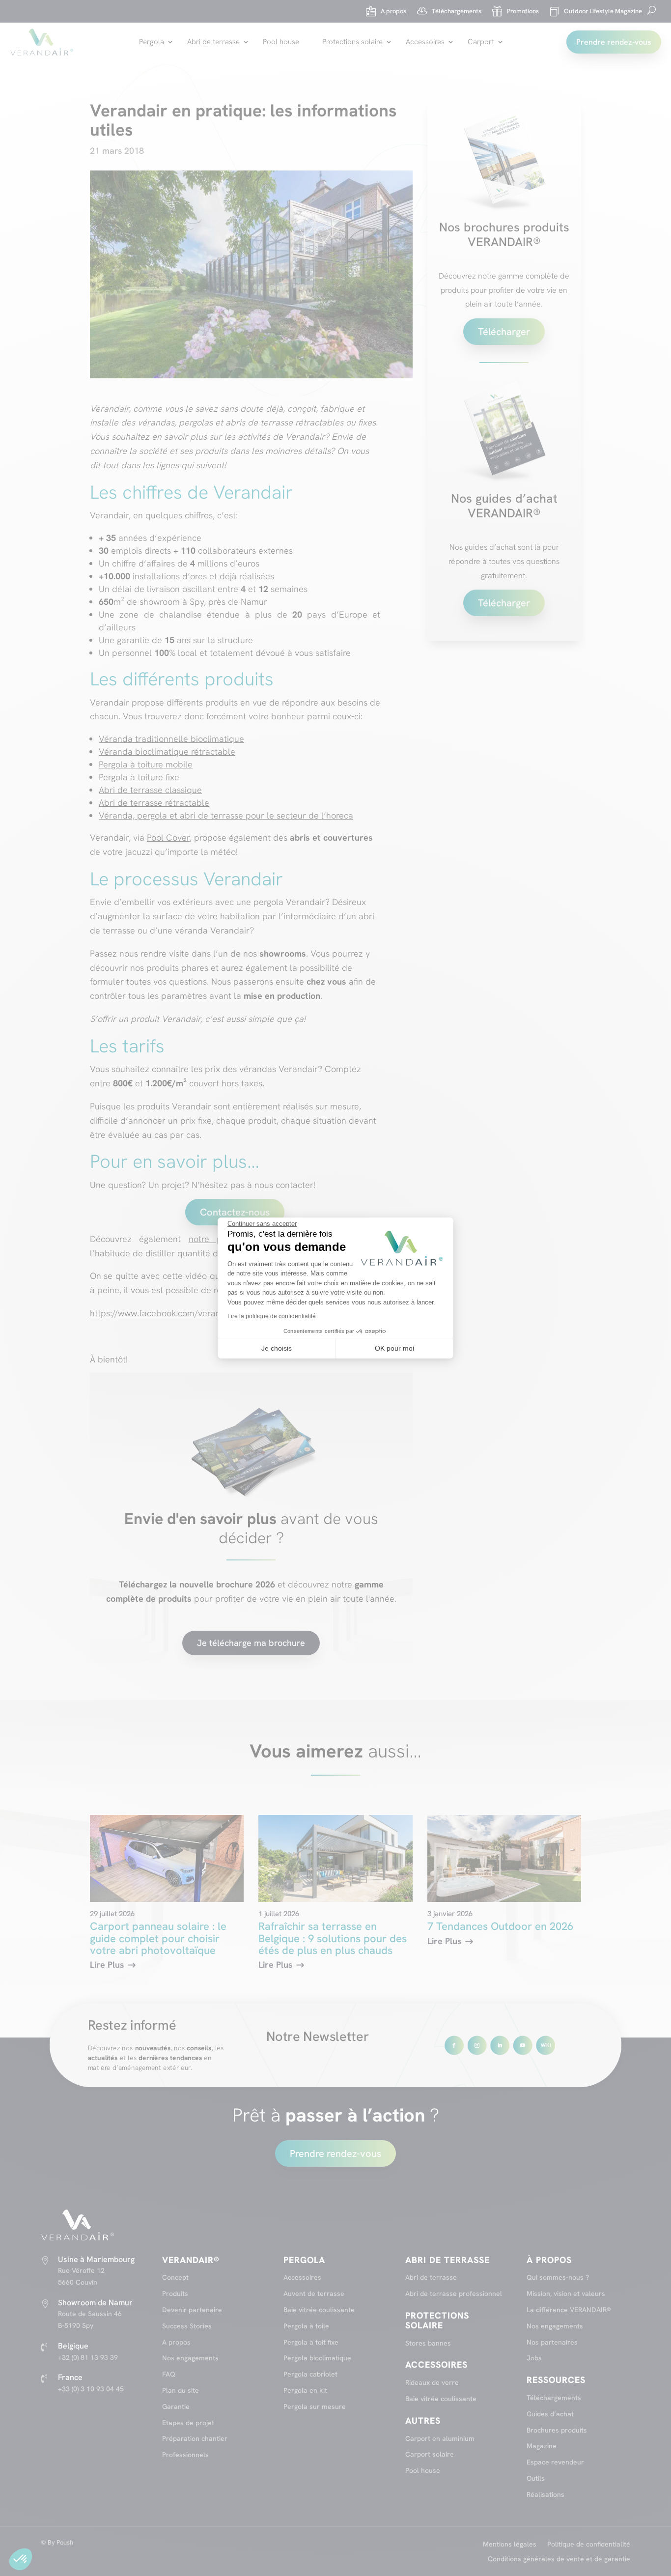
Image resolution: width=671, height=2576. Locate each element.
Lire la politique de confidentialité (272, 1316)
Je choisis (277, 1348)
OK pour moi (394, 1348)
